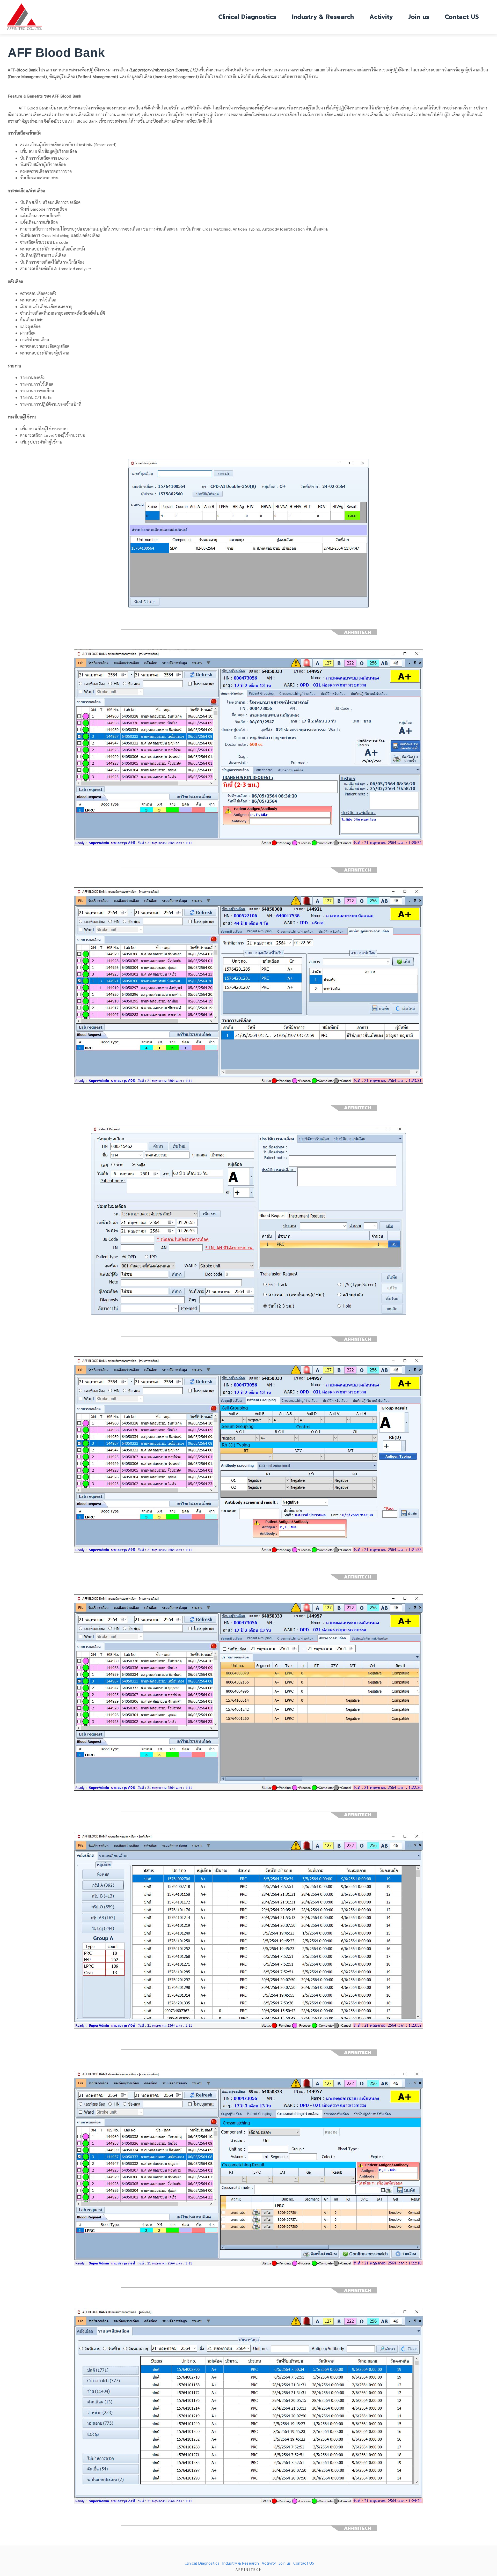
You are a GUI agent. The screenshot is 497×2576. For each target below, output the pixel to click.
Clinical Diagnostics (247, 17)
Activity (381, 17)
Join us (419, 17)
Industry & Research (323, 17)
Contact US (462, 17)
